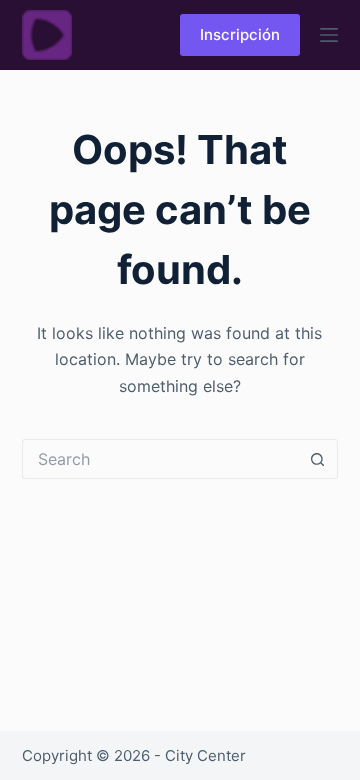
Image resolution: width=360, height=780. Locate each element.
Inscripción (240, 34)
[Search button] (318, 459)
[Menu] (329, 35)
